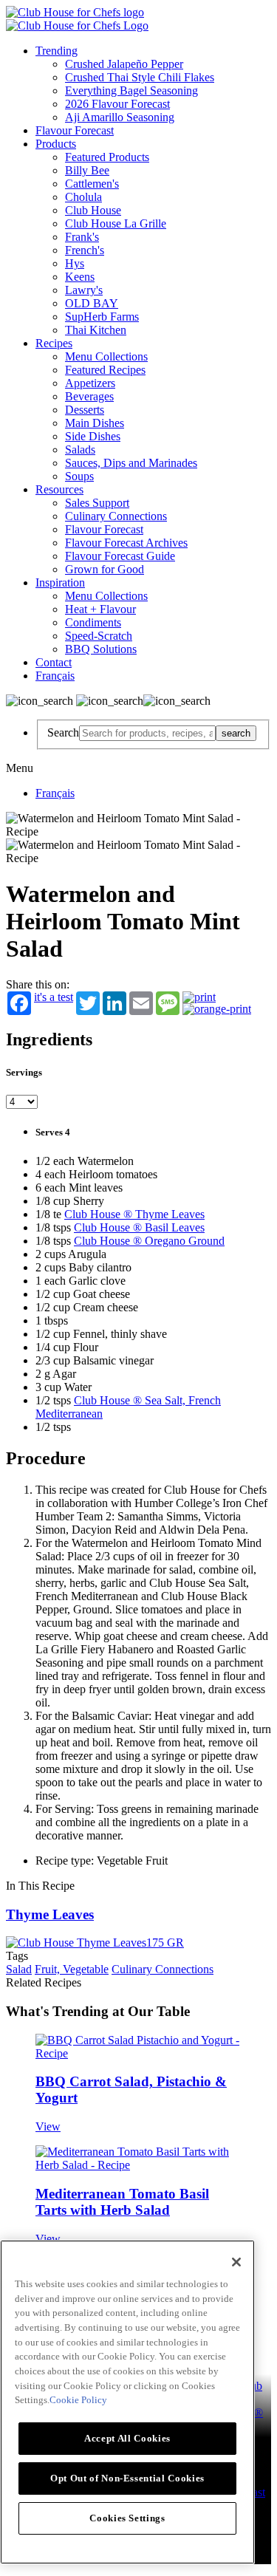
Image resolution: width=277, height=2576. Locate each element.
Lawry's (84, 290)
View (48, 2126)
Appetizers (90, 383)
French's (85, 250)
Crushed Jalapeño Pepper (124, 64)
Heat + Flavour (100, 609)
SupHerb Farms (102, 317)
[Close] (236, 2262)
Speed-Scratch (99, 636)
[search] (147, 733)
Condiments (93, 622)
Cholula (83, 197)
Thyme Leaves (50, 1914)
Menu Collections (106, 356)
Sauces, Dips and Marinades (131, 463)
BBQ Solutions (101, 649)
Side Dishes (93, 436)
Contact (54, 662)
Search (63, 732)
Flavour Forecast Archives (126, 543)
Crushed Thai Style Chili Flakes (140, 77)
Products (56, 144)
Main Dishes (95, 423)
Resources (59, 489)
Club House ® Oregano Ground (149, 1241)
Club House (93, 210)
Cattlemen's (92, 184)
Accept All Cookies (127, 2438)
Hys (75, 263)
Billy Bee (87, 170)
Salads (80, 450)
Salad (19, 1969)
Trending (57, 51)
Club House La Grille (116, 223)
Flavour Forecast (75, 130)
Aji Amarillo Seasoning (120, 117)
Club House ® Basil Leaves (139, 1227)
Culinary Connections (116, 516)
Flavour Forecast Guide (120, 556)
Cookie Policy (78, 2400)
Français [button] (55, 676)
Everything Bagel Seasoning (131, 90)
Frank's (82, 237)
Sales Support (97, 503)
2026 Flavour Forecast (117, 104)
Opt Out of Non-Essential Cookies (127, 2478)
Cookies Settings (127, 2518)
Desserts (85, 410)
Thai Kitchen (96, 330)
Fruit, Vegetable (72, 1969)
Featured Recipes (105, 370)
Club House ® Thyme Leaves (134, 1214)
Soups (79, 476)
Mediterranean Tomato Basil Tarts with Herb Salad (122, 2202)
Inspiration (60, 582)
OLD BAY (92, 303)
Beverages (89, 396)
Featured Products (107, 157)
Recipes (54, 343)
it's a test (54, 997)
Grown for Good (105, 569)
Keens (80, 277)
